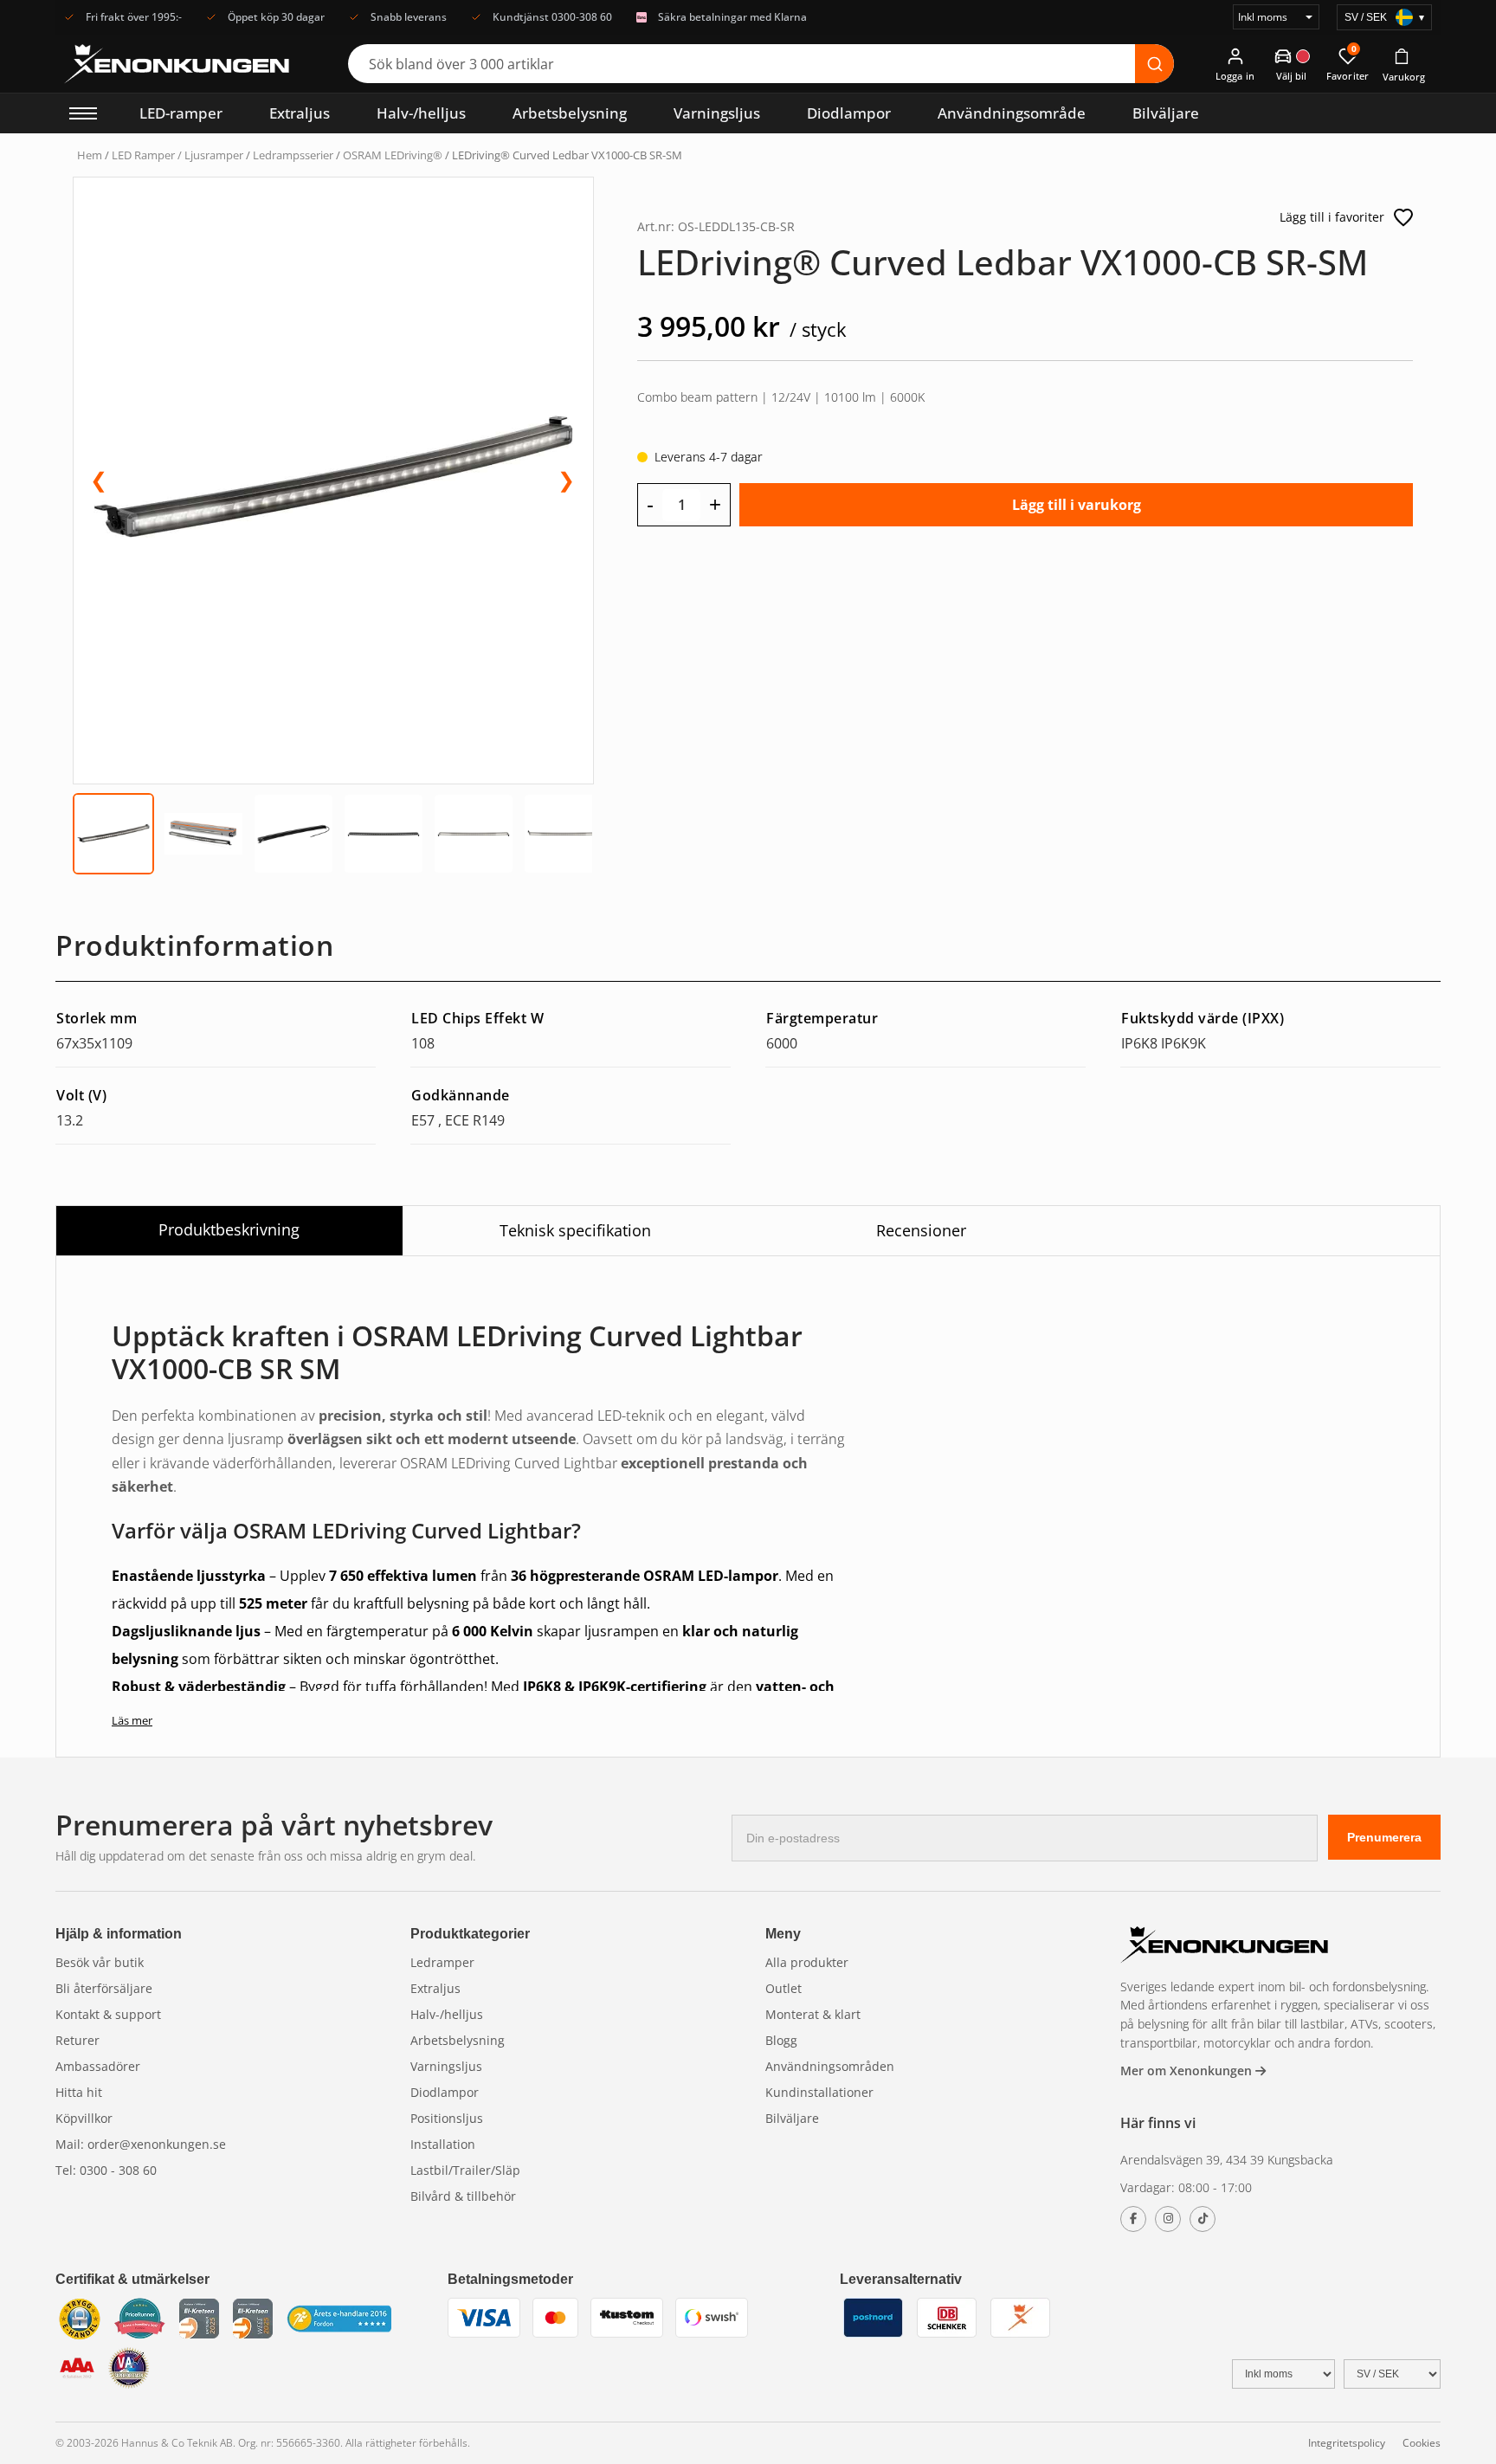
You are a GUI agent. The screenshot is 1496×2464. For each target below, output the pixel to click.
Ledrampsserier (293, 155)
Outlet (783, 1988)
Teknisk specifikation (575, 1230)
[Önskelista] (1403, 217)
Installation (443, 2144)
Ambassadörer (98, 2066)
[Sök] (1154, 64)
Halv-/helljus (421, 113)
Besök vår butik (100, 1962)
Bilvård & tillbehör (463, 2196)
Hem (90, 155)
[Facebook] (1133, 2219)
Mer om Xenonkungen (1188, 2071)
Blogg (781, 2040)
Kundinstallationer (819, 2092)
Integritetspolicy (1347, 2443)
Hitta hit (79, 2092)
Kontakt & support (108, 2014)
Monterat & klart (813, 2014)
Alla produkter (807, 1962)
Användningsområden (830, 2066)
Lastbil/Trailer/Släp (465, 2170)
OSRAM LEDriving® (393, 155)
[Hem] (1224, 1947)
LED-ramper (181, 113)
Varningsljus (717, 113)
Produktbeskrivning (229, 1229)
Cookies (1422, 2443)
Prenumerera (1384, 1837)
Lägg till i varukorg (1077, 505)
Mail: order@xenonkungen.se (141, 2144)
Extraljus (300, 113)
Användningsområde (1012, 113)
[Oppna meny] (83, 113)
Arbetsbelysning (570, 113)
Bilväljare (1166, 113)
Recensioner (921, 1230)
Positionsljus (447, 2118)
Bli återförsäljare (104, 1988)
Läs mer (132, 1720)
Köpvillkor (84, 2118)
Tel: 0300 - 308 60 (106, 2170)
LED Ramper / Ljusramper (177, 155)
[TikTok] (1203, 2219)
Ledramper (442, 1962)
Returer (77, 2040)
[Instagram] (1168, 2219)
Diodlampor (849, 113)
